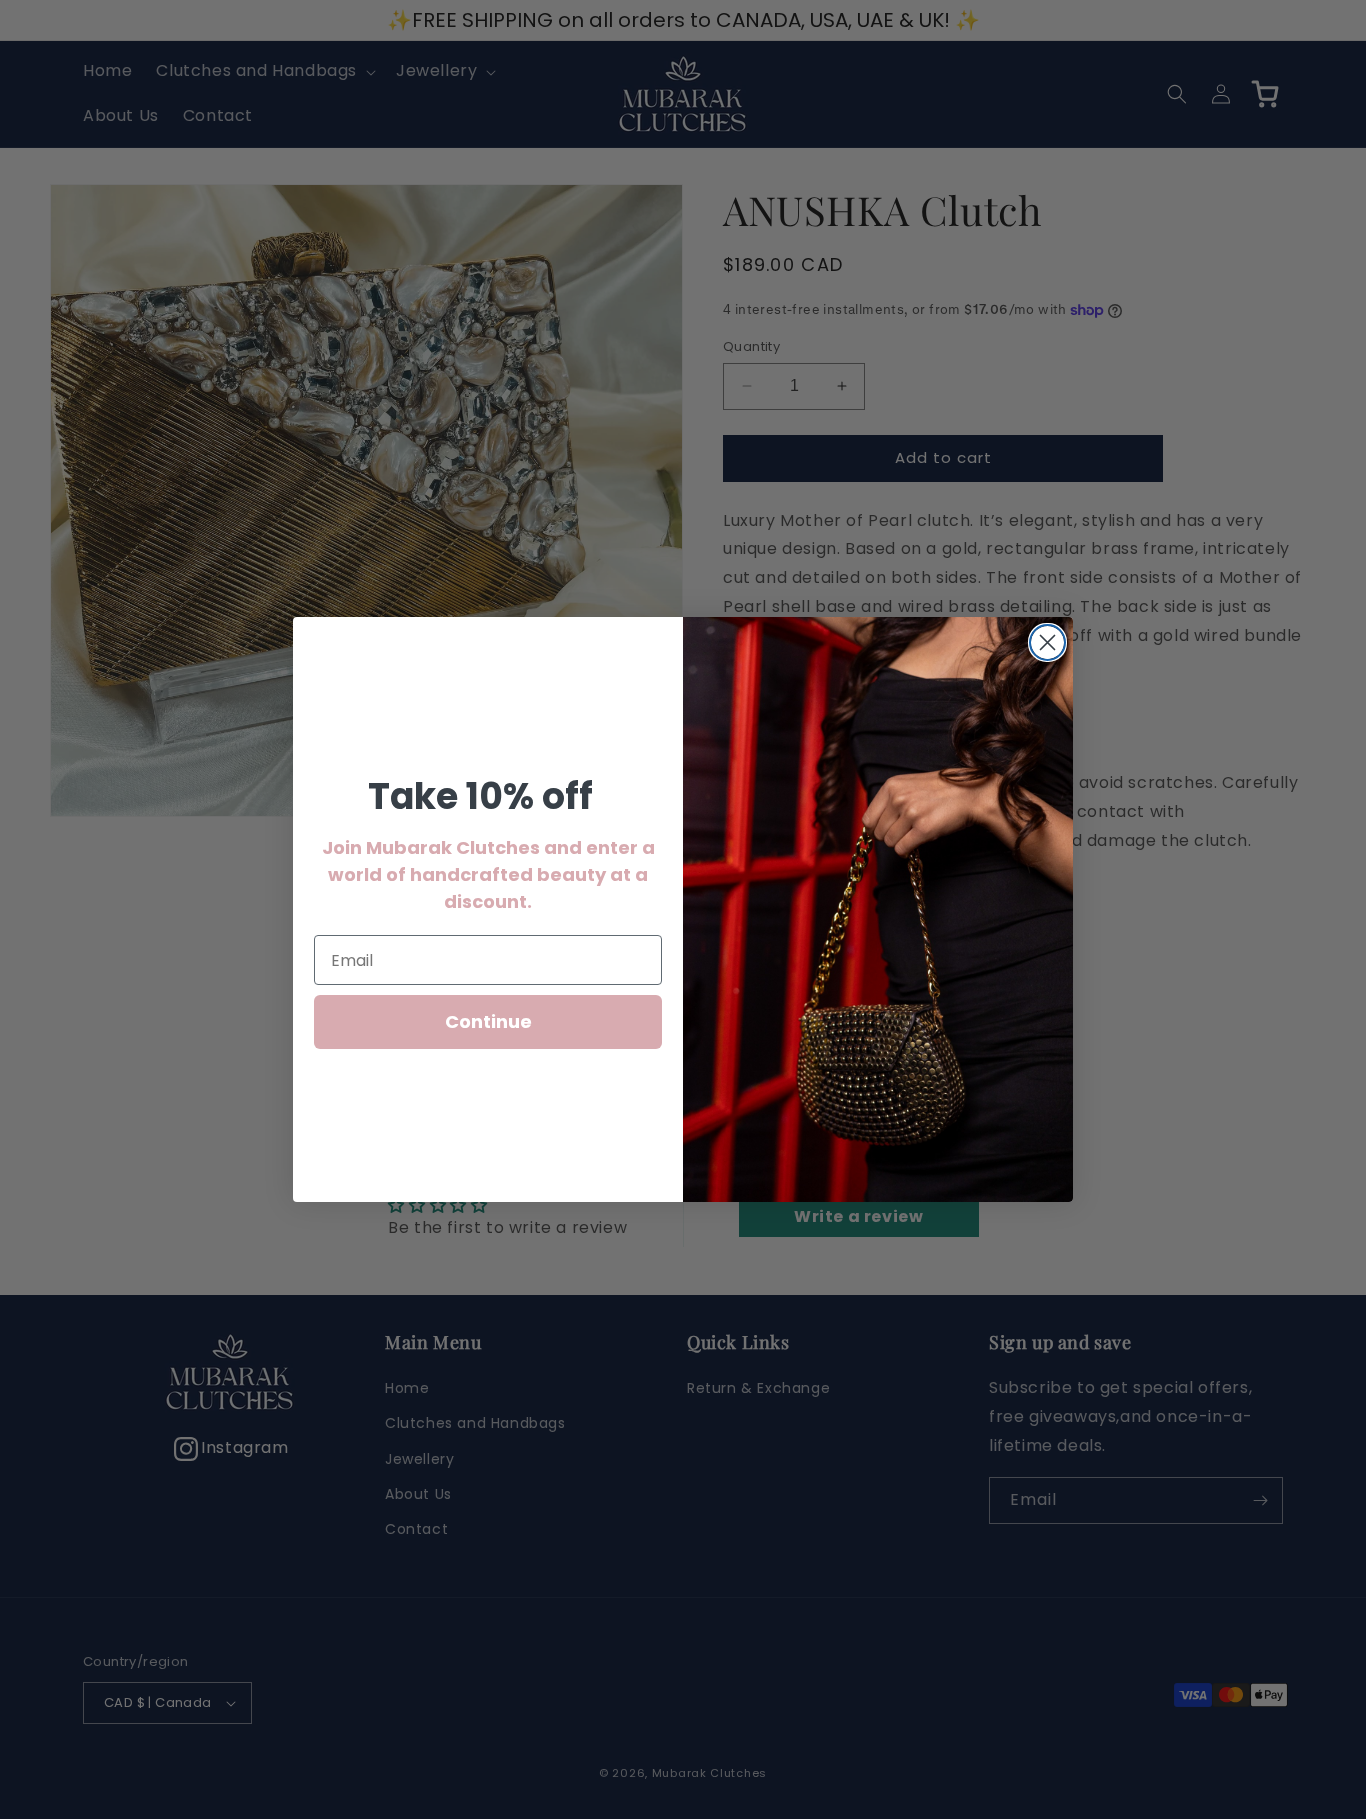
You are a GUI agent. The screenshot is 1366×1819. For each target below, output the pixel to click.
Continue (488, 1021)
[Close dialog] (1047, 642)
